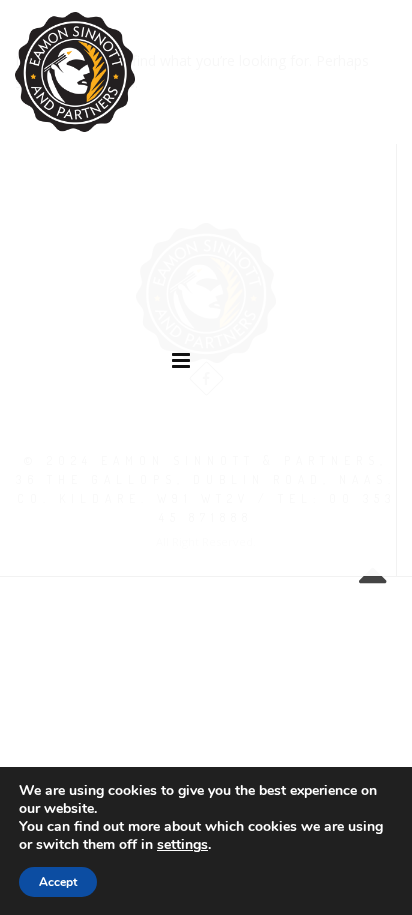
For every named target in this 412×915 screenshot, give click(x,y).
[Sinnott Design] (75, 72)
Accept (58, 882)
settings (182, 845)
